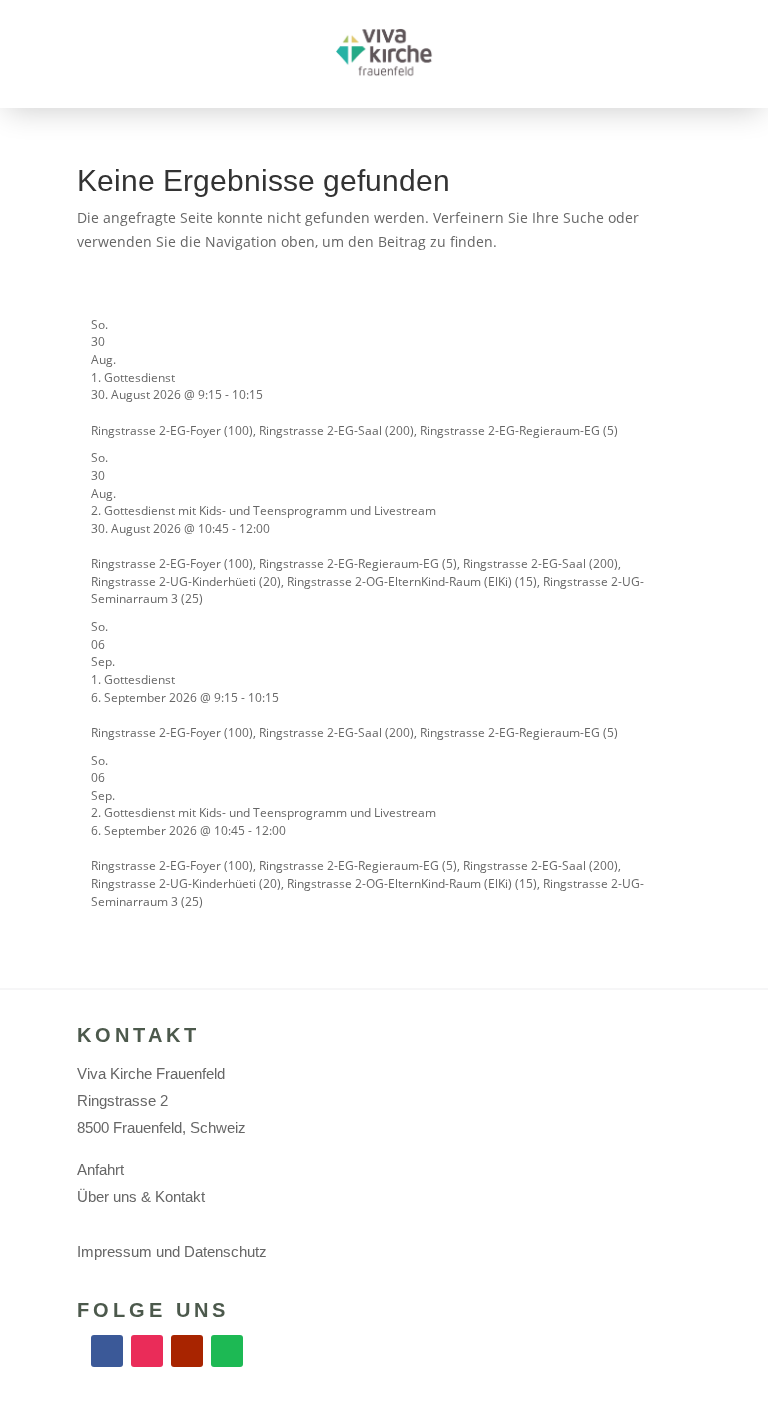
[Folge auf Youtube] (187, 1351)
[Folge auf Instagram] (147, 1351)
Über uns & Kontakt (141, 1196)
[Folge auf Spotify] (227, 1351)
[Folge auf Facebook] (107, 1351)
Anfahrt (100, 1169)
